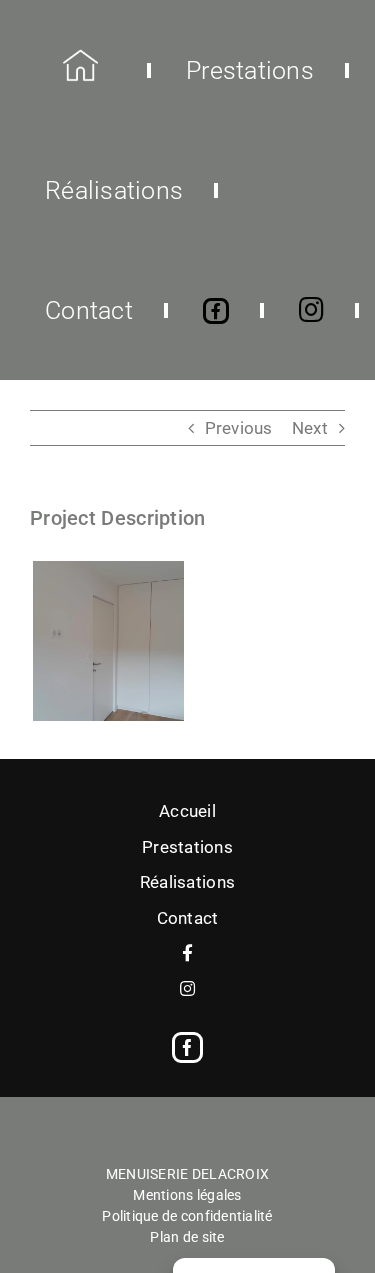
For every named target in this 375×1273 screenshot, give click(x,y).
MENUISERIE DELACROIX (187, 1174)
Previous (239, 428)
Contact (188, 918)
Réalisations (187, 882)
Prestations (187, 847)
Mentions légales (187, 1195)
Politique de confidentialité (187, 1216)
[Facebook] (187, 1047)
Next (310, 428)
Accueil (187, 811)
